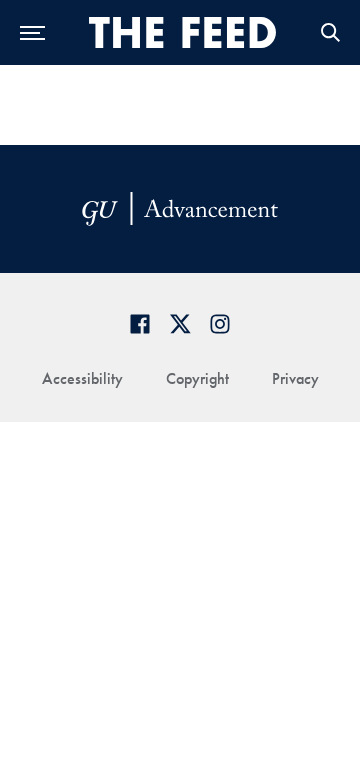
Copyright (197, 378)
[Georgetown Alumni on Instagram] (220, 323)
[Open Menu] (32, 32)
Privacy (295, 378)
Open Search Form (330, 32)
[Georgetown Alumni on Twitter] (180, 323)
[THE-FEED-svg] (183, 32)
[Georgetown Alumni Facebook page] (140, 323)
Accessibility (82, 378)
